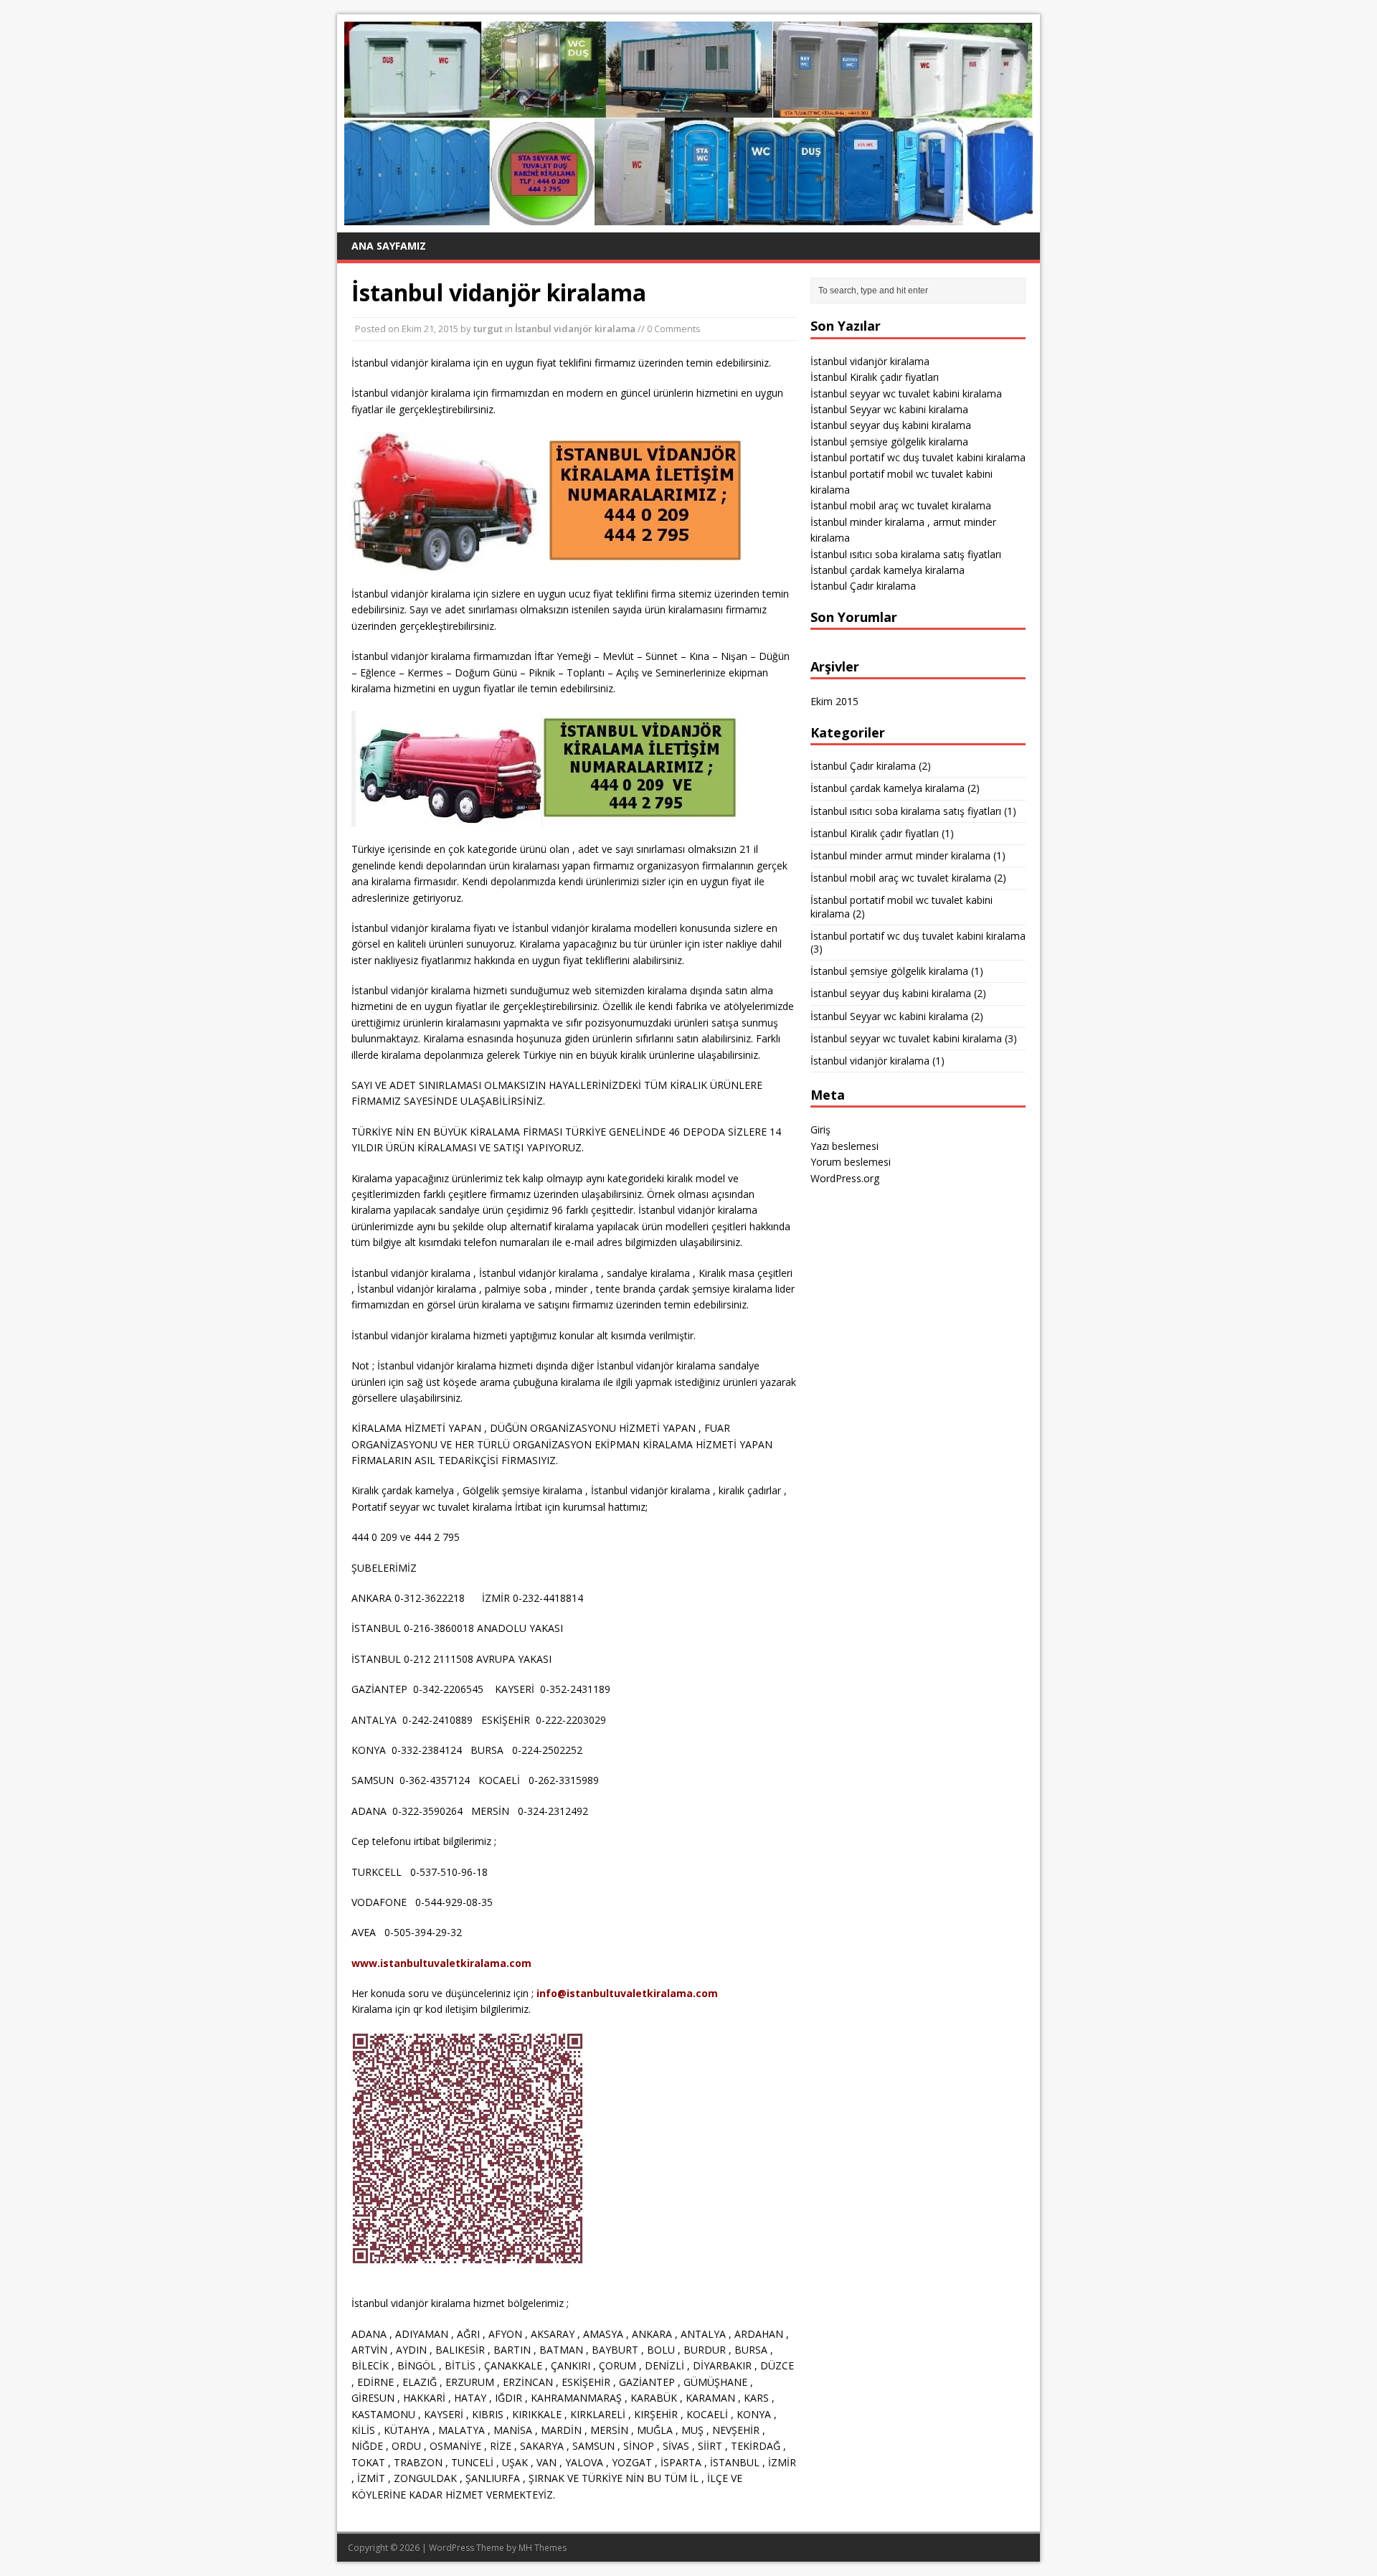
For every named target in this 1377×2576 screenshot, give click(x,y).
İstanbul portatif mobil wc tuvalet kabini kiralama (902, 906)
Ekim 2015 (834, 701)
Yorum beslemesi (851, 1162)
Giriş (820, 1129)
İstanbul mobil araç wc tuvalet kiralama (901, 505)
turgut (488, 329)
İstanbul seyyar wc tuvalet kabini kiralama (906, 393)
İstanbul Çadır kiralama (863, 586)
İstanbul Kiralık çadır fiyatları (875, 377)
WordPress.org (845, 1178)
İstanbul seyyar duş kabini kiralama (891, 425)
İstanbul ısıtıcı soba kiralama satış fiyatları (906, 554)
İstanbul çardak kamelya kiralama (888, 570)
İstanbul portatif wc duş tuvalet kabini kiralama (918, 457)
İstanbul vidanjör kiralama (575, 329)
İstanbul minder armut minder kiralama (900, 855)
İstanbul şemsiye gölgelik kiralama (889, 442)
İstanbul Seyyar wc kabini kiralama (889, 409)
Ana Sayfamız (389, 246)
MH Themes (543, 2548)
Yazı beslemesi (844, 1146)
